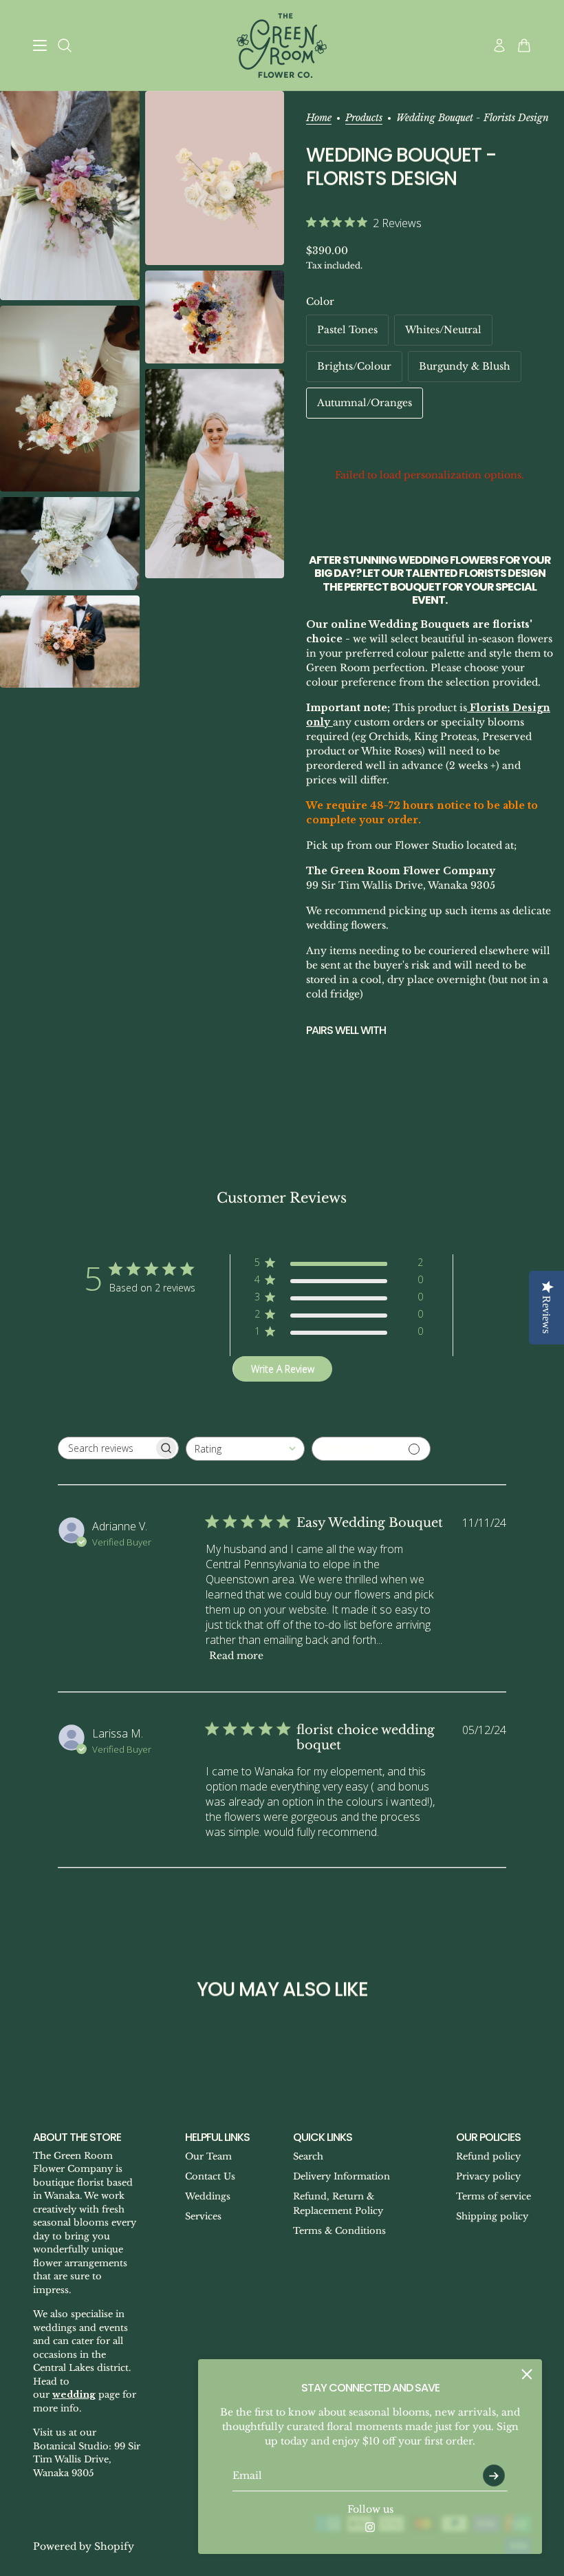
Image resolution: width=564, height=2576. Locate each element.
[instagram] (370, 2527)
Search (308, 2156)
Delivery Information (341, 2176)
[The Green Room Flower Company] (282, 45)
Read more (236, 1656)
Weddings (208, 2196)
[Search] (65, 45)
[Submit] (494, 2475)
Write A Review (283, 1369)
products (364, 118)
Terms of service (493, 2196)
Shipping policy (492, 2216)
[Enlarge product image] (70, 196)
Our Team (208, 2156)
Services (203, 2216)
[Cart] (524, 45)
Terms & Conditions (339, 2231)
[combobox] (245, 1449)
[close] (527, 2374)
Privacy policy (488, 2176)
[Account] (499, 45)
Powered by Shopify (84, 2546)
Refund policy (488, 2156)
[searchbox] (106, 1448)
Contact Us (210, 2176)
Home (319, 118)
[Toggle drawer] (40, 45)
